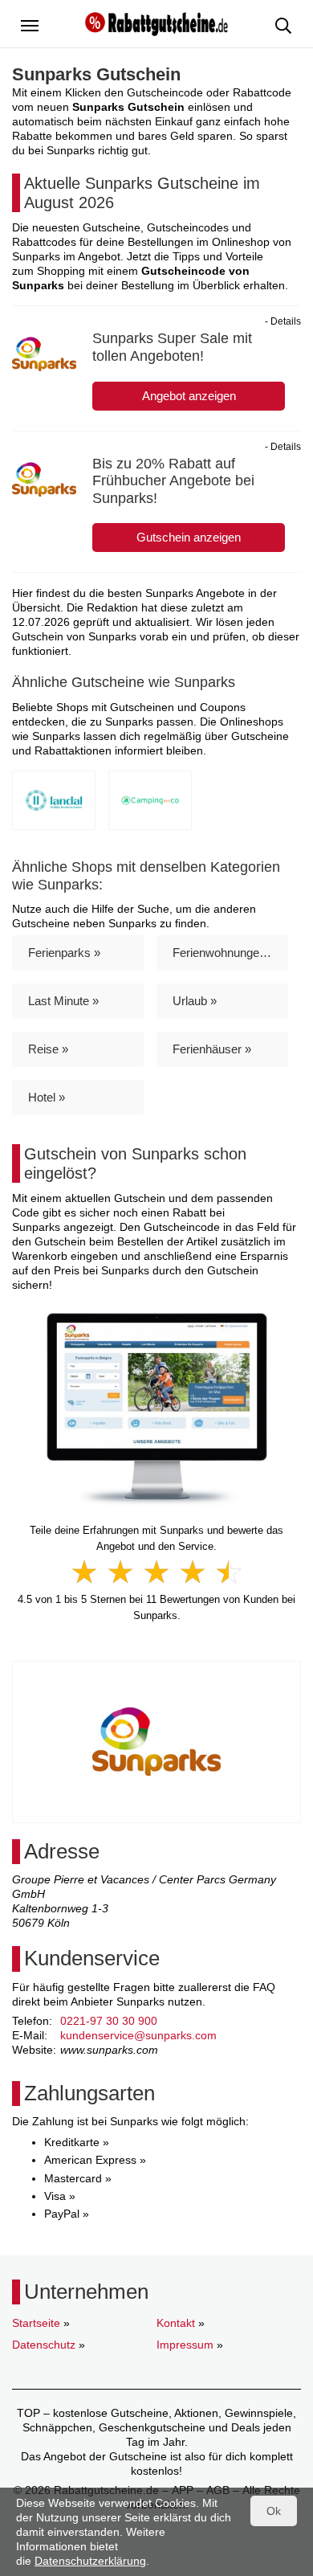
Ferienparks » (64, 953)
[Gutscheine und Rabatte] (156, 22)
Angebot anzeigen (189, 396)
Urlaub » (195, 1001)
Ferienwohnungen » (224, 953)
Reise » (48, 1049)
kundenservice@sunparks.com (138, 2035)
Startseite (36, 2323)
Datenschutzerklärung (90, 2561)
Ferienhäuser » (212, 1049)
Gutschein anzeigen (189, 537)
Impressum (185, 2345)
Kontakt (176, 2323)
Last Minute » (63, 1001)
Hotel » (47, 1097)
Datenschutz (44, 2345)
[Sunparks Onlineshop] (157, 1409)
